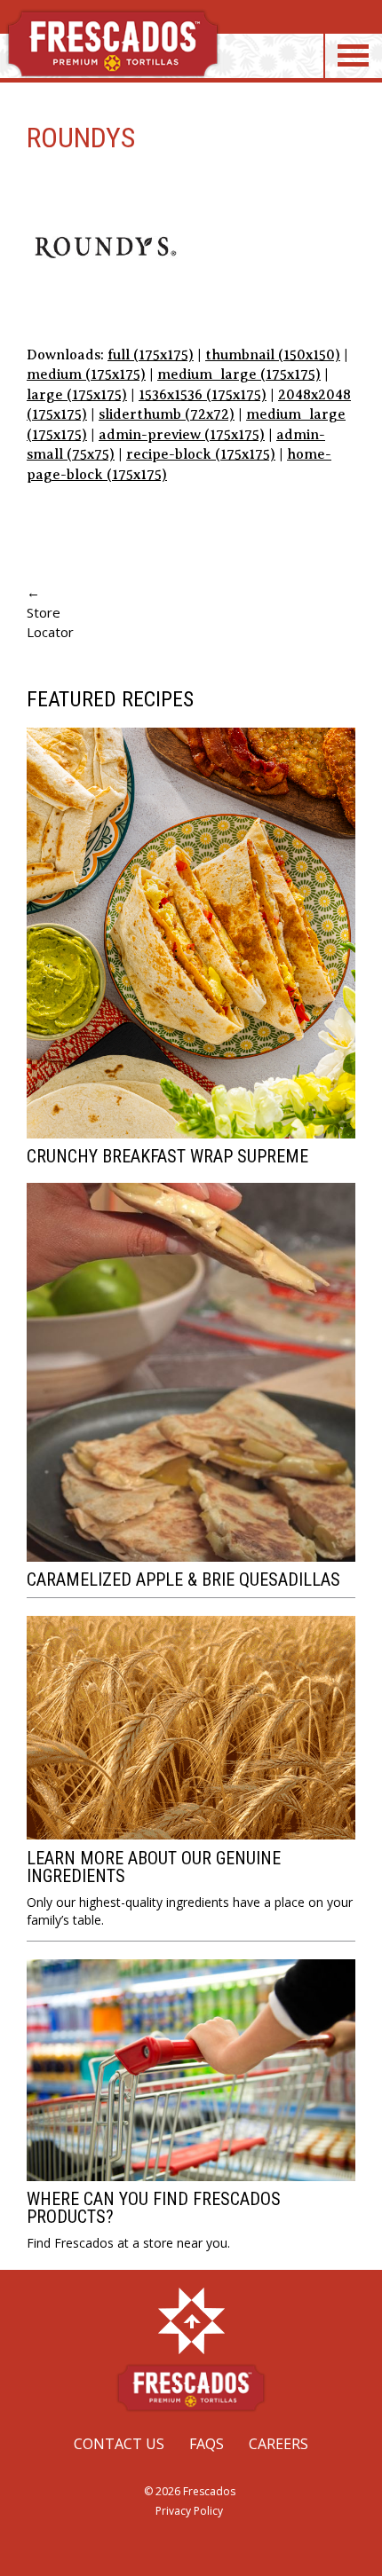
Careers (279, 2444)
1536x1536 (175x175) (203, 395)
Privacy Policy (189, 2511)
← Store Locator (50, 612)
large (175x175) (77, 395)
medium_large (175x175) (239, 374)
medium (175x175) (86, 374)
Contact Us (119, 2444)
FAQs (207, 2444)
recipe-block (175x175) (201, 454)
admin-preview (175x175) (182, 435)
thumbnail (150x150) (273, 355)
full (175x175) (151, 355)
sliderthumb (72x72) (167, 414)
